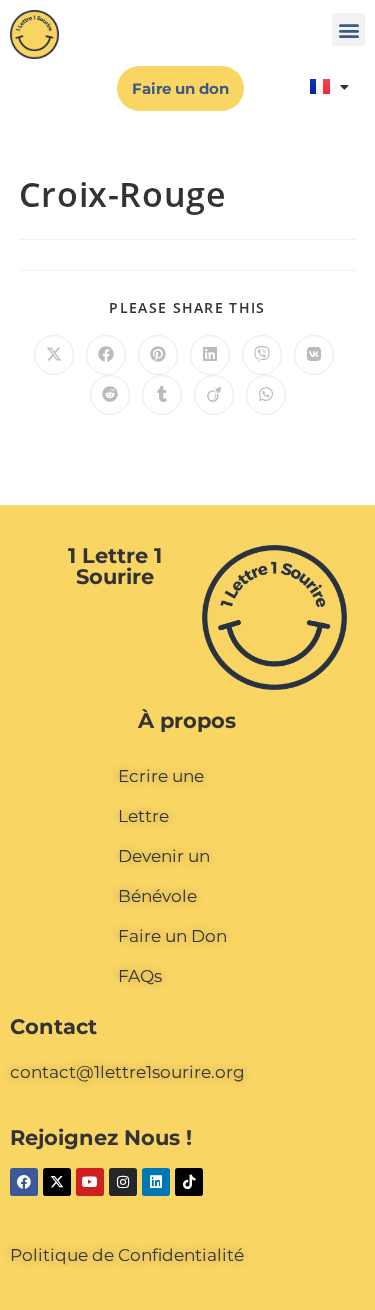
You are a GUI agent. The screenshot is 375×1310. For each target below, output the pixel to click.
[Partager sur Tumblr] (162, 395)
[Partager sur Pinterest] (158, 355)
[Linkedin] (156, 1182)
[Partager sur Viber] (262, 355)
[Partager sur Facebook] (106, 355)
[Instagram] (123, 1182)
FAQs (140, 976)
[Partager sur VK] (314, 355)
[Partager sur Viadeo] (214, 395)
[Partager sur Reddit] (110, 395)
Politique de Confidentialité (127, 1255)
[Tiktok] (189, 1182)
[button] (348, 29)
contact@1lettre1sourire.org (127, 1072)
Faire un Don (172, 936)
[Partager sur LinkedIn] (210, 355)
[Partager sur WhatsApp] (266, 395)
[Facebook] (24, 1182)
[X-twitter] (57, 1182)
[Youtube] (90, 1182)
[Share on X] (54, 355)
